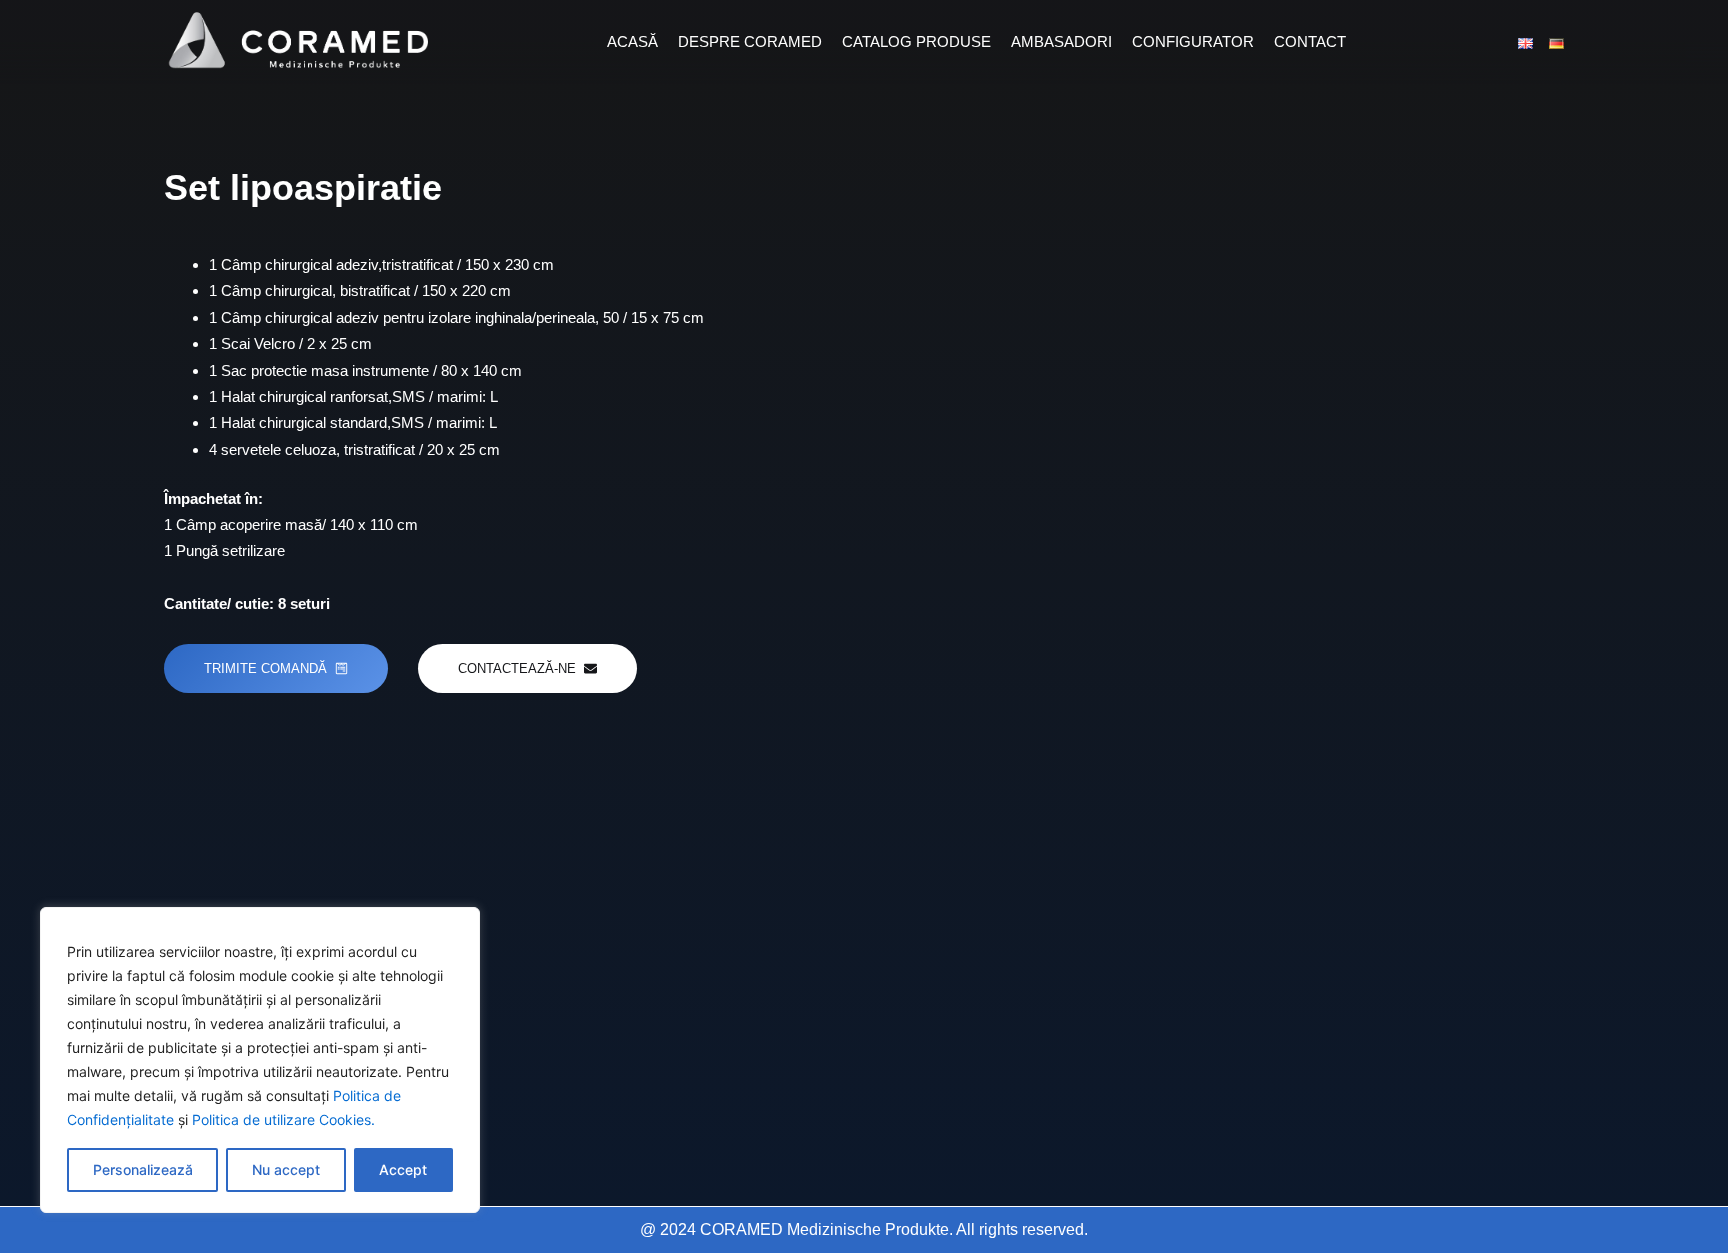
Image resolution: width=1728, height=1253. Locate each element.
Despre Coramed (750, 41)
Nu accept (286, 1169)
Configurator (1193, 41)
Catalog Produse (916, 41)
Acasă (632, 41)
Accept (403, 1169)
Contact (1310, 41)
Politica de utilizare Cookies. (283, 1119)
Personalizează (143, 1169)
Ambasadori (1061, 41)
